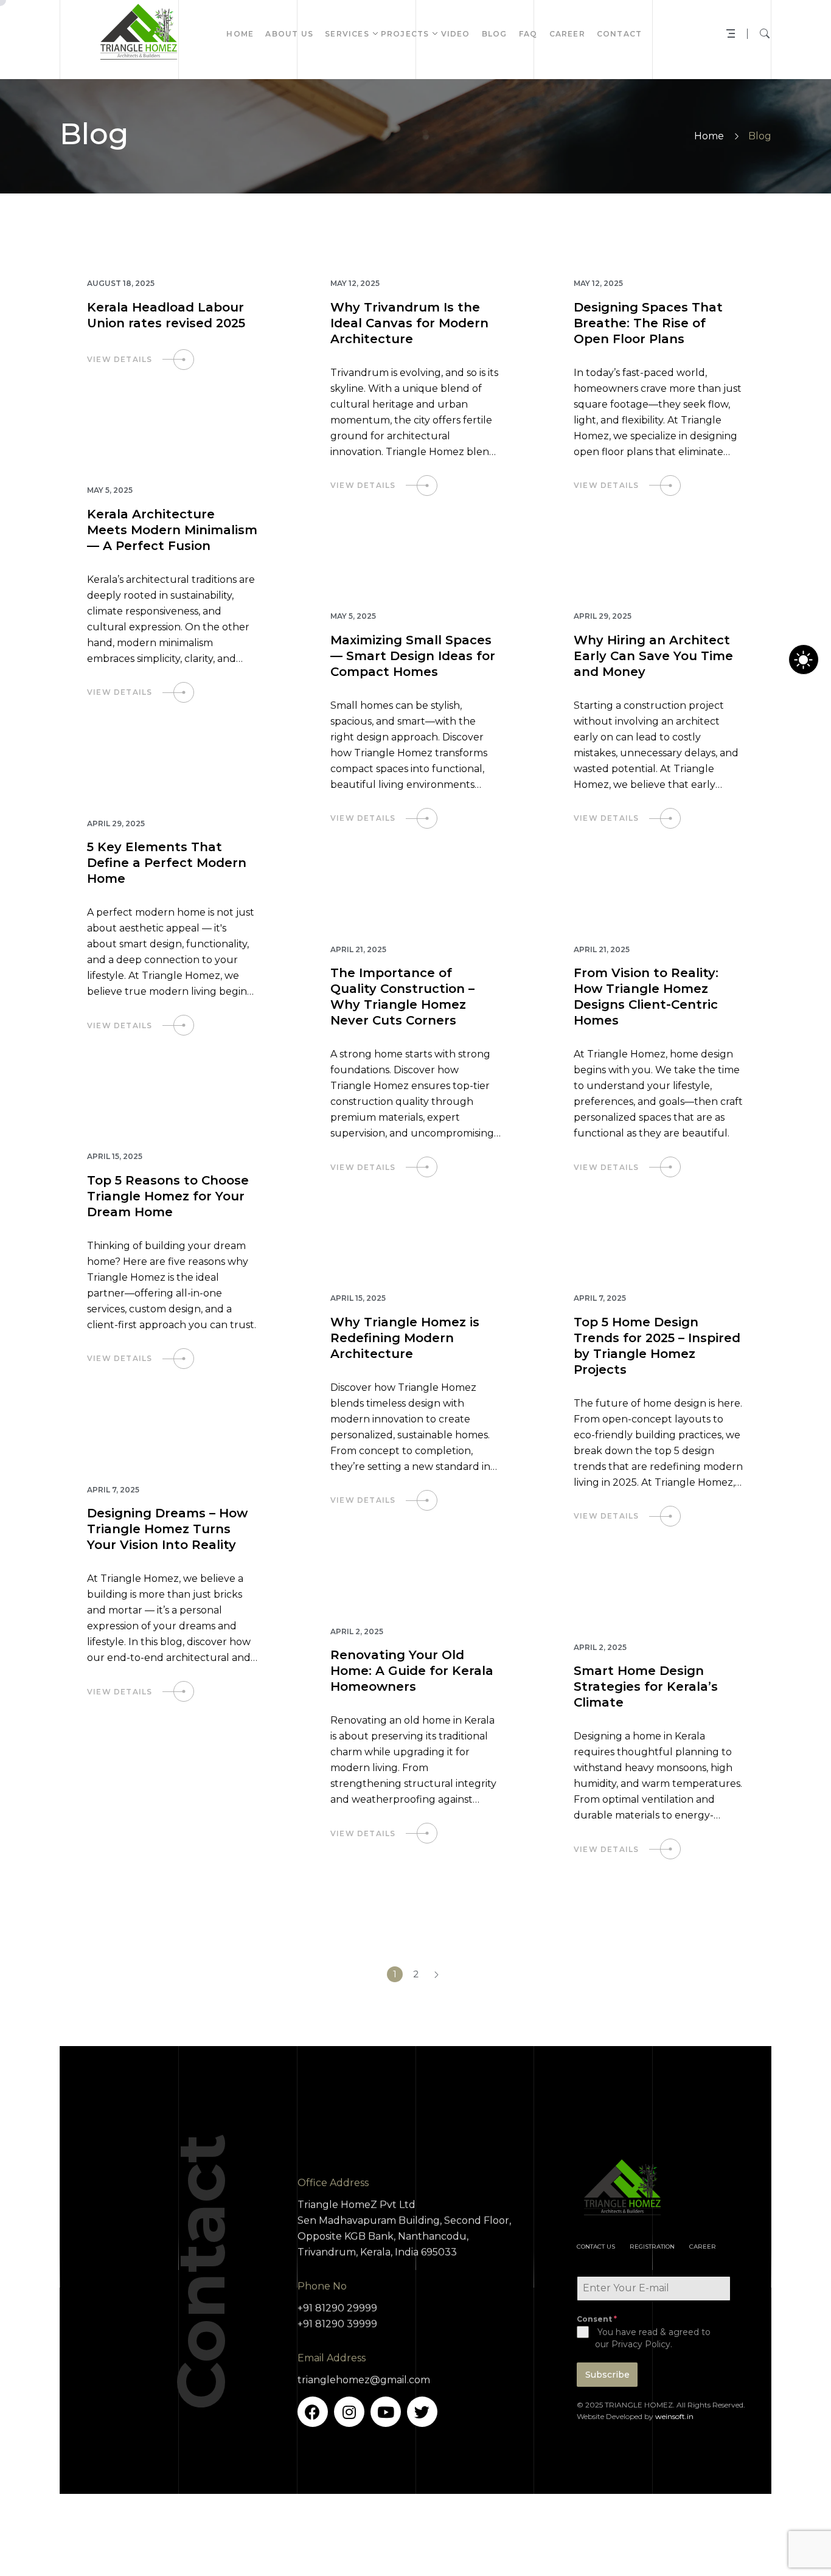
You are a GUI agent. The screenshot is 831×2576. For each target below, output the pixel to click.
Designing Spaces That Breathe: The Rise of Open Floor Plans (648, 323)
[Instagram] (349, 2412)
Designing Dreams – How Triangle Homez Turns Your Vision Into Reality (167, 1529)
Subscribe (607, 2375)
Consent (597, 2319)
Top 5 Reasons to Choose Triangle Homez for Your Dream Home (168, 1196)
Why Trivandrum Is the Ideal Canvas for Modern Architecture (409, 323)
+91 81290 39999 (337, 2324)
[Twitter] (422, 2412)
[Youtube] (386, 2412)
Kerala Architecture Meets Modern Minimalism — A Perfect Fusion (172, 530)
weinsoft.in (674, 2416)
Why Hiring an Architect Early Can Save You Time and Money (653, 656)
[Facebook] (313, 2412)
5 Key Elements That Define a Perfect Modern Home (167, 863)
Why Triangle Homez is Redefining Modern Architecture (405, 1338)
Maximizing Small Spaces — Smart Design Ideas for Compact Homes (413, 656)
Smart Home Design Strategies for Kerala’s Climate (646, 1687)
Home (709, 136)
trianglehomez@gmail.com (364, 2380)
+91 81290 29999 (337, 2308)
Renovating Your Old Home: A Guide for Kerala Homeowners (412, 1671)
